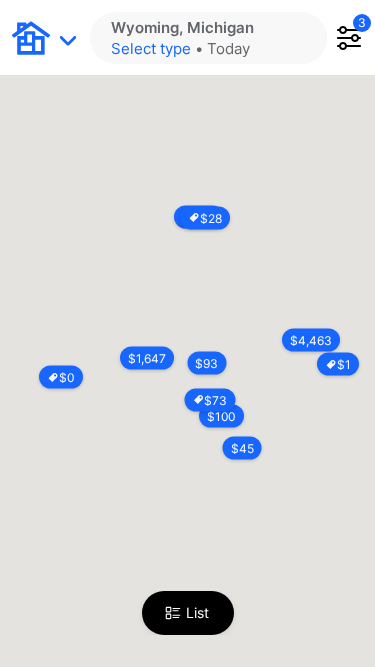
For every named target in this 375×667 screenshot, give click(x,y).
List (197, 612)
